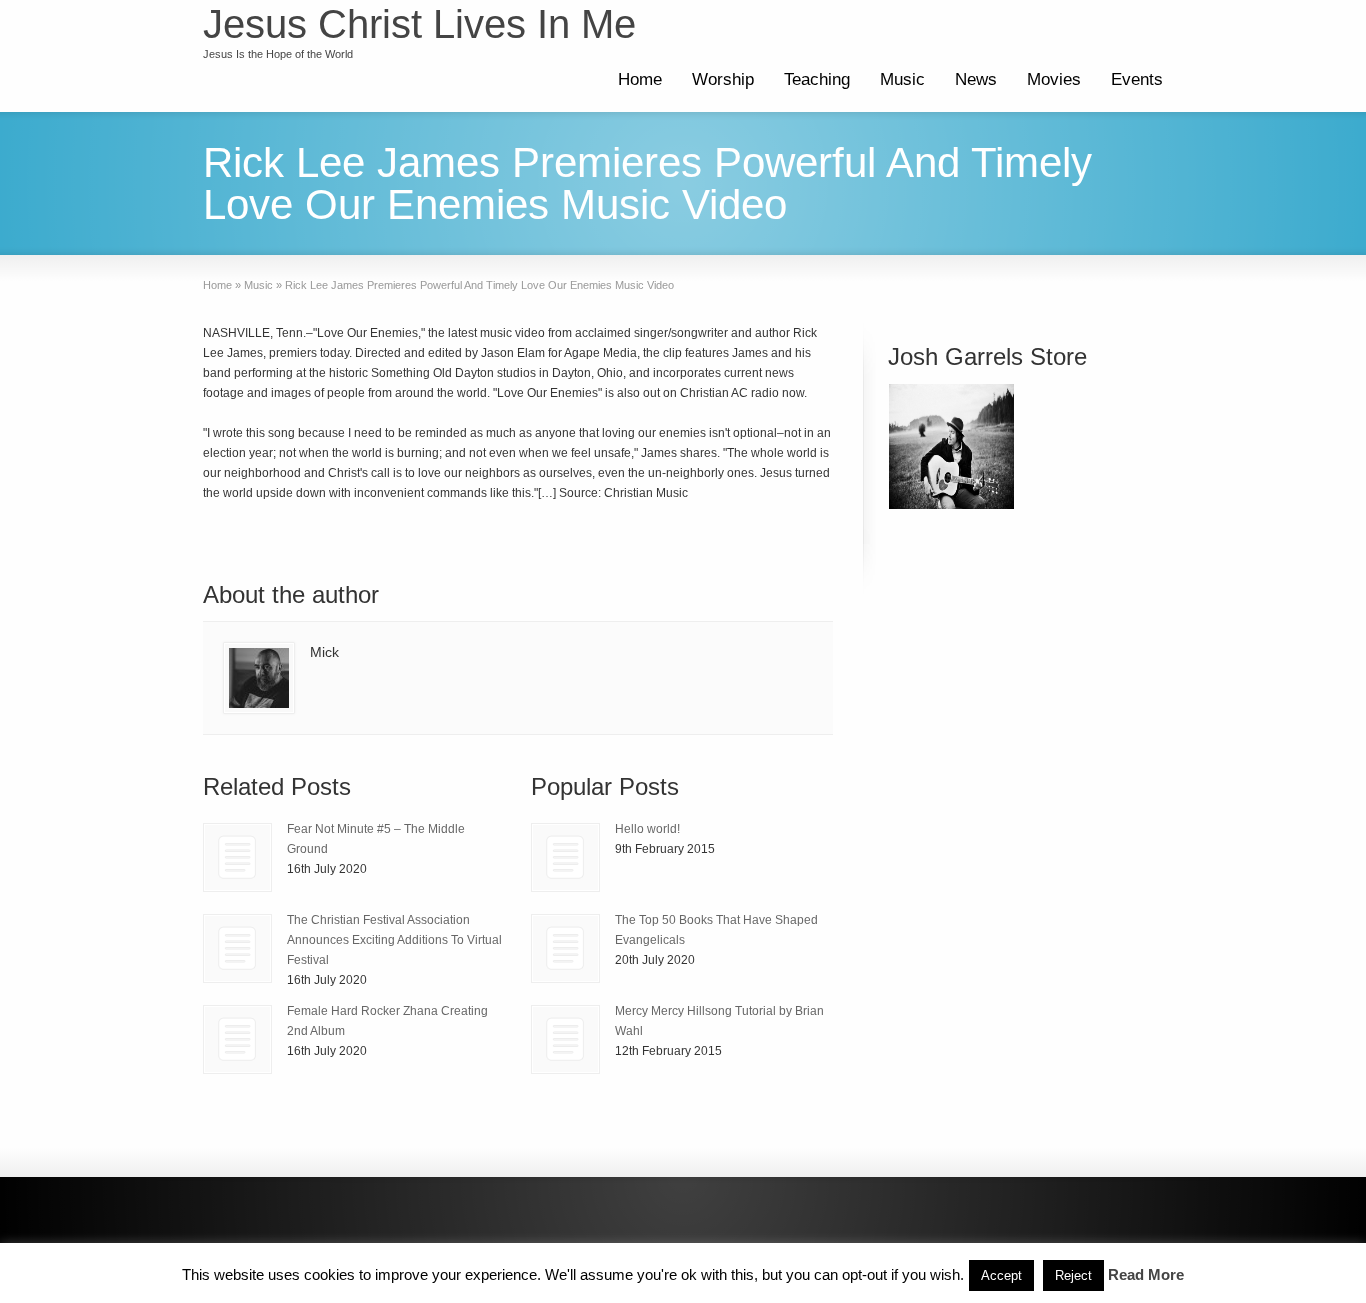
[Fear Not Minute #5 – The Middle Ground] (237, 857)
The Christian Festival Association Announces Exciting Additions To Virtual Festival (394, 940)
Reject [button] (1073, 1275)
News (976, 79)
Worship (723, 79)
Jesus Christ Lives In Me (419, 24)
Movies (1054, 79)
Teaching (817, 79)
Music (902, 79)
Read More (1146, 1274)
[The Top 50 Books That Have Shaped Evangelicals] (565, 948)
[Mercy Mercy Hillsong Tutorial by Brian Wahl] (565, 1039)
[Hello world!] (565, 857)
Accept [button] (1001, 1275)
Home (640, 79)
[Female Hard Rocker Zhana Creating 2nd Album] (237, 1039)
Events (1137, 79)
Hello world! (647, 829)
